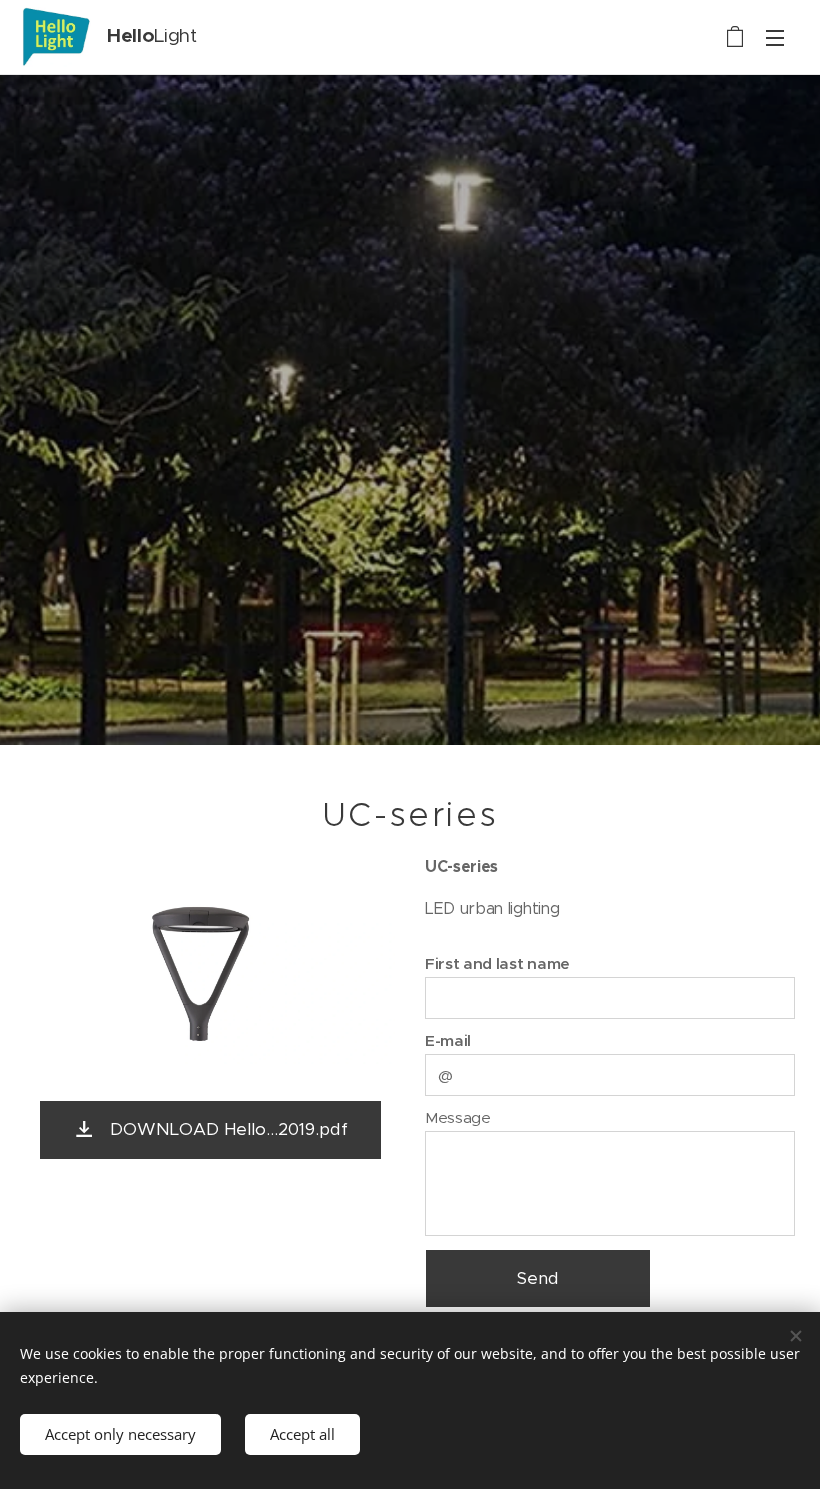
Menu (775, 37)
